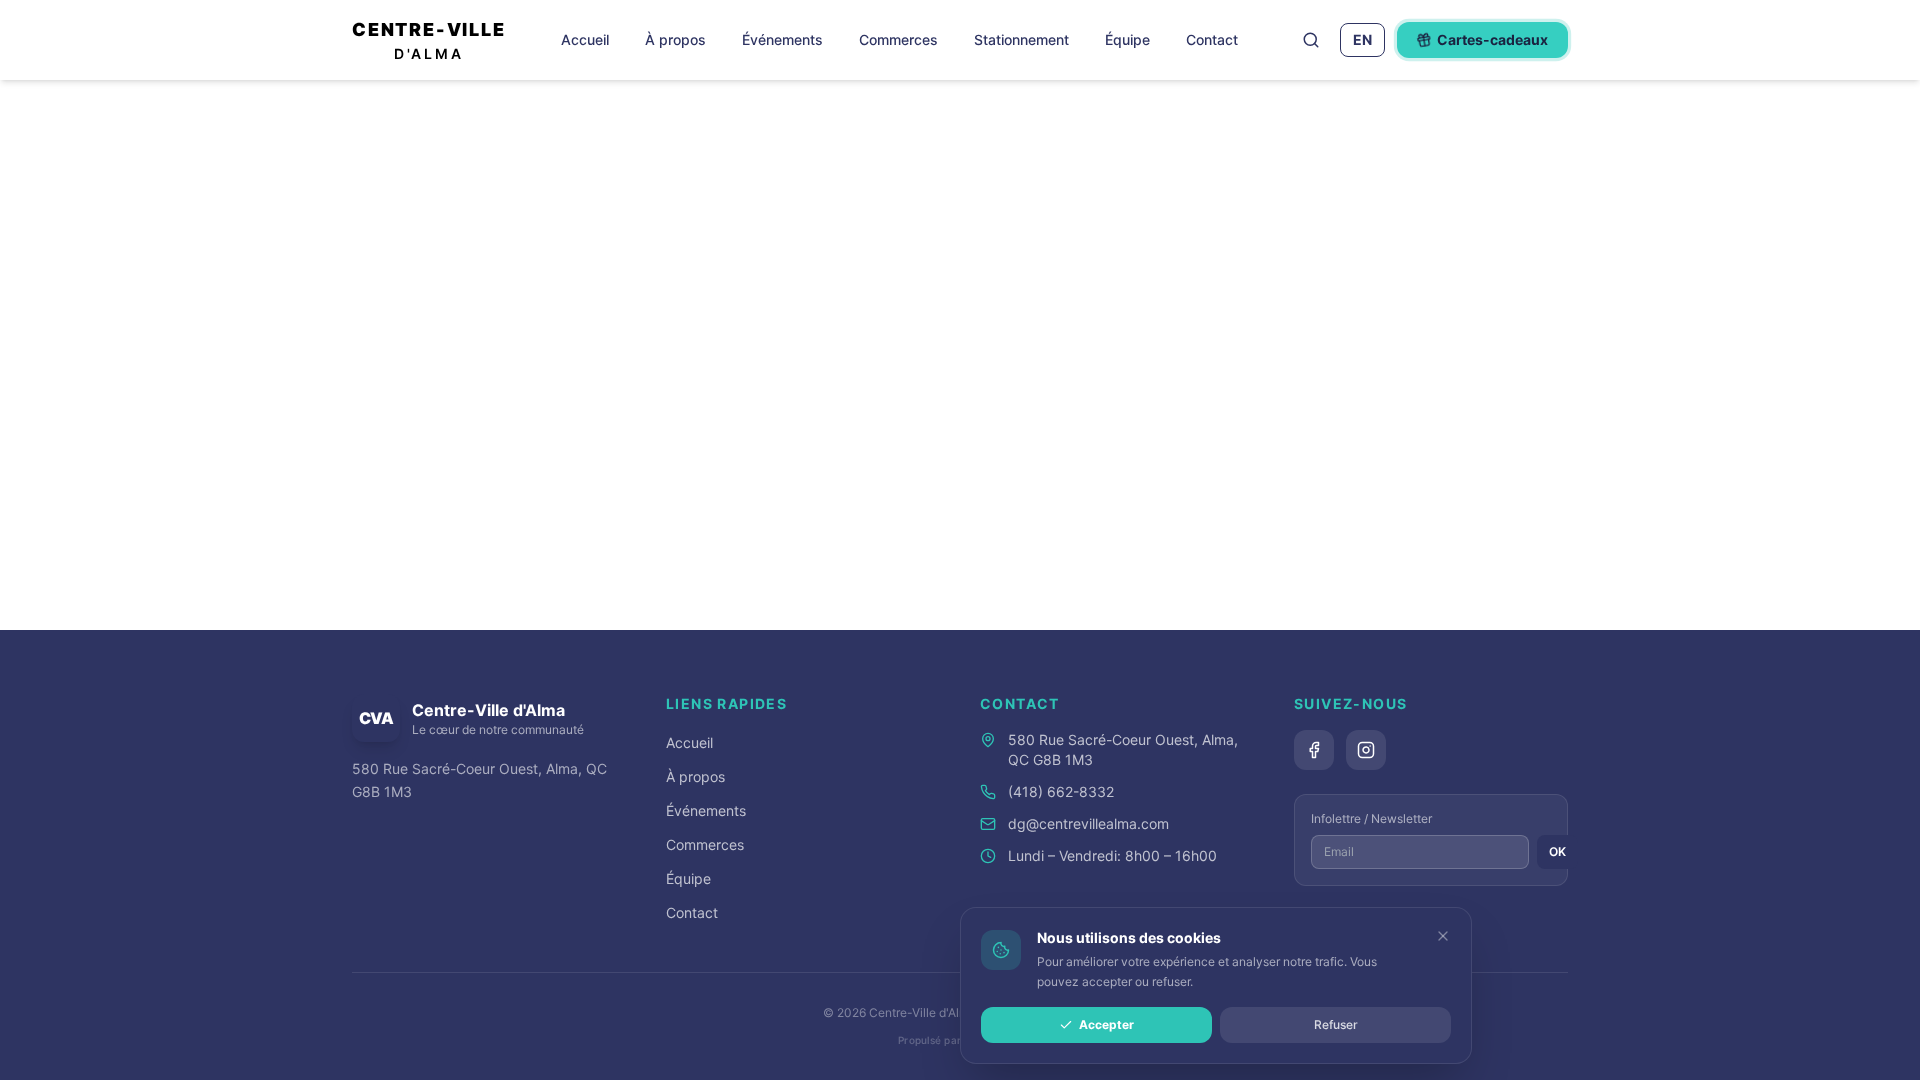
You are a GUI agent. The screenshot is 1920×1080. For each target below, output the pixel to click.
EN (1362, 39)
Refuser (1336, 1024)
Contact (1212, 39)
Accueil (585, 39)
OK (1557, 851)
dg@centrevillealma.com (1088, 823)
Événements (782, 39)
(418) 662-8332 (1061, 791)
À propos (675, 39)
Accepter (1106, 1024)
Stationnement (1021, 39)
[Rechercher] (1311, 40)
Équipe (1127, 39)
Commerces (898, 39)
